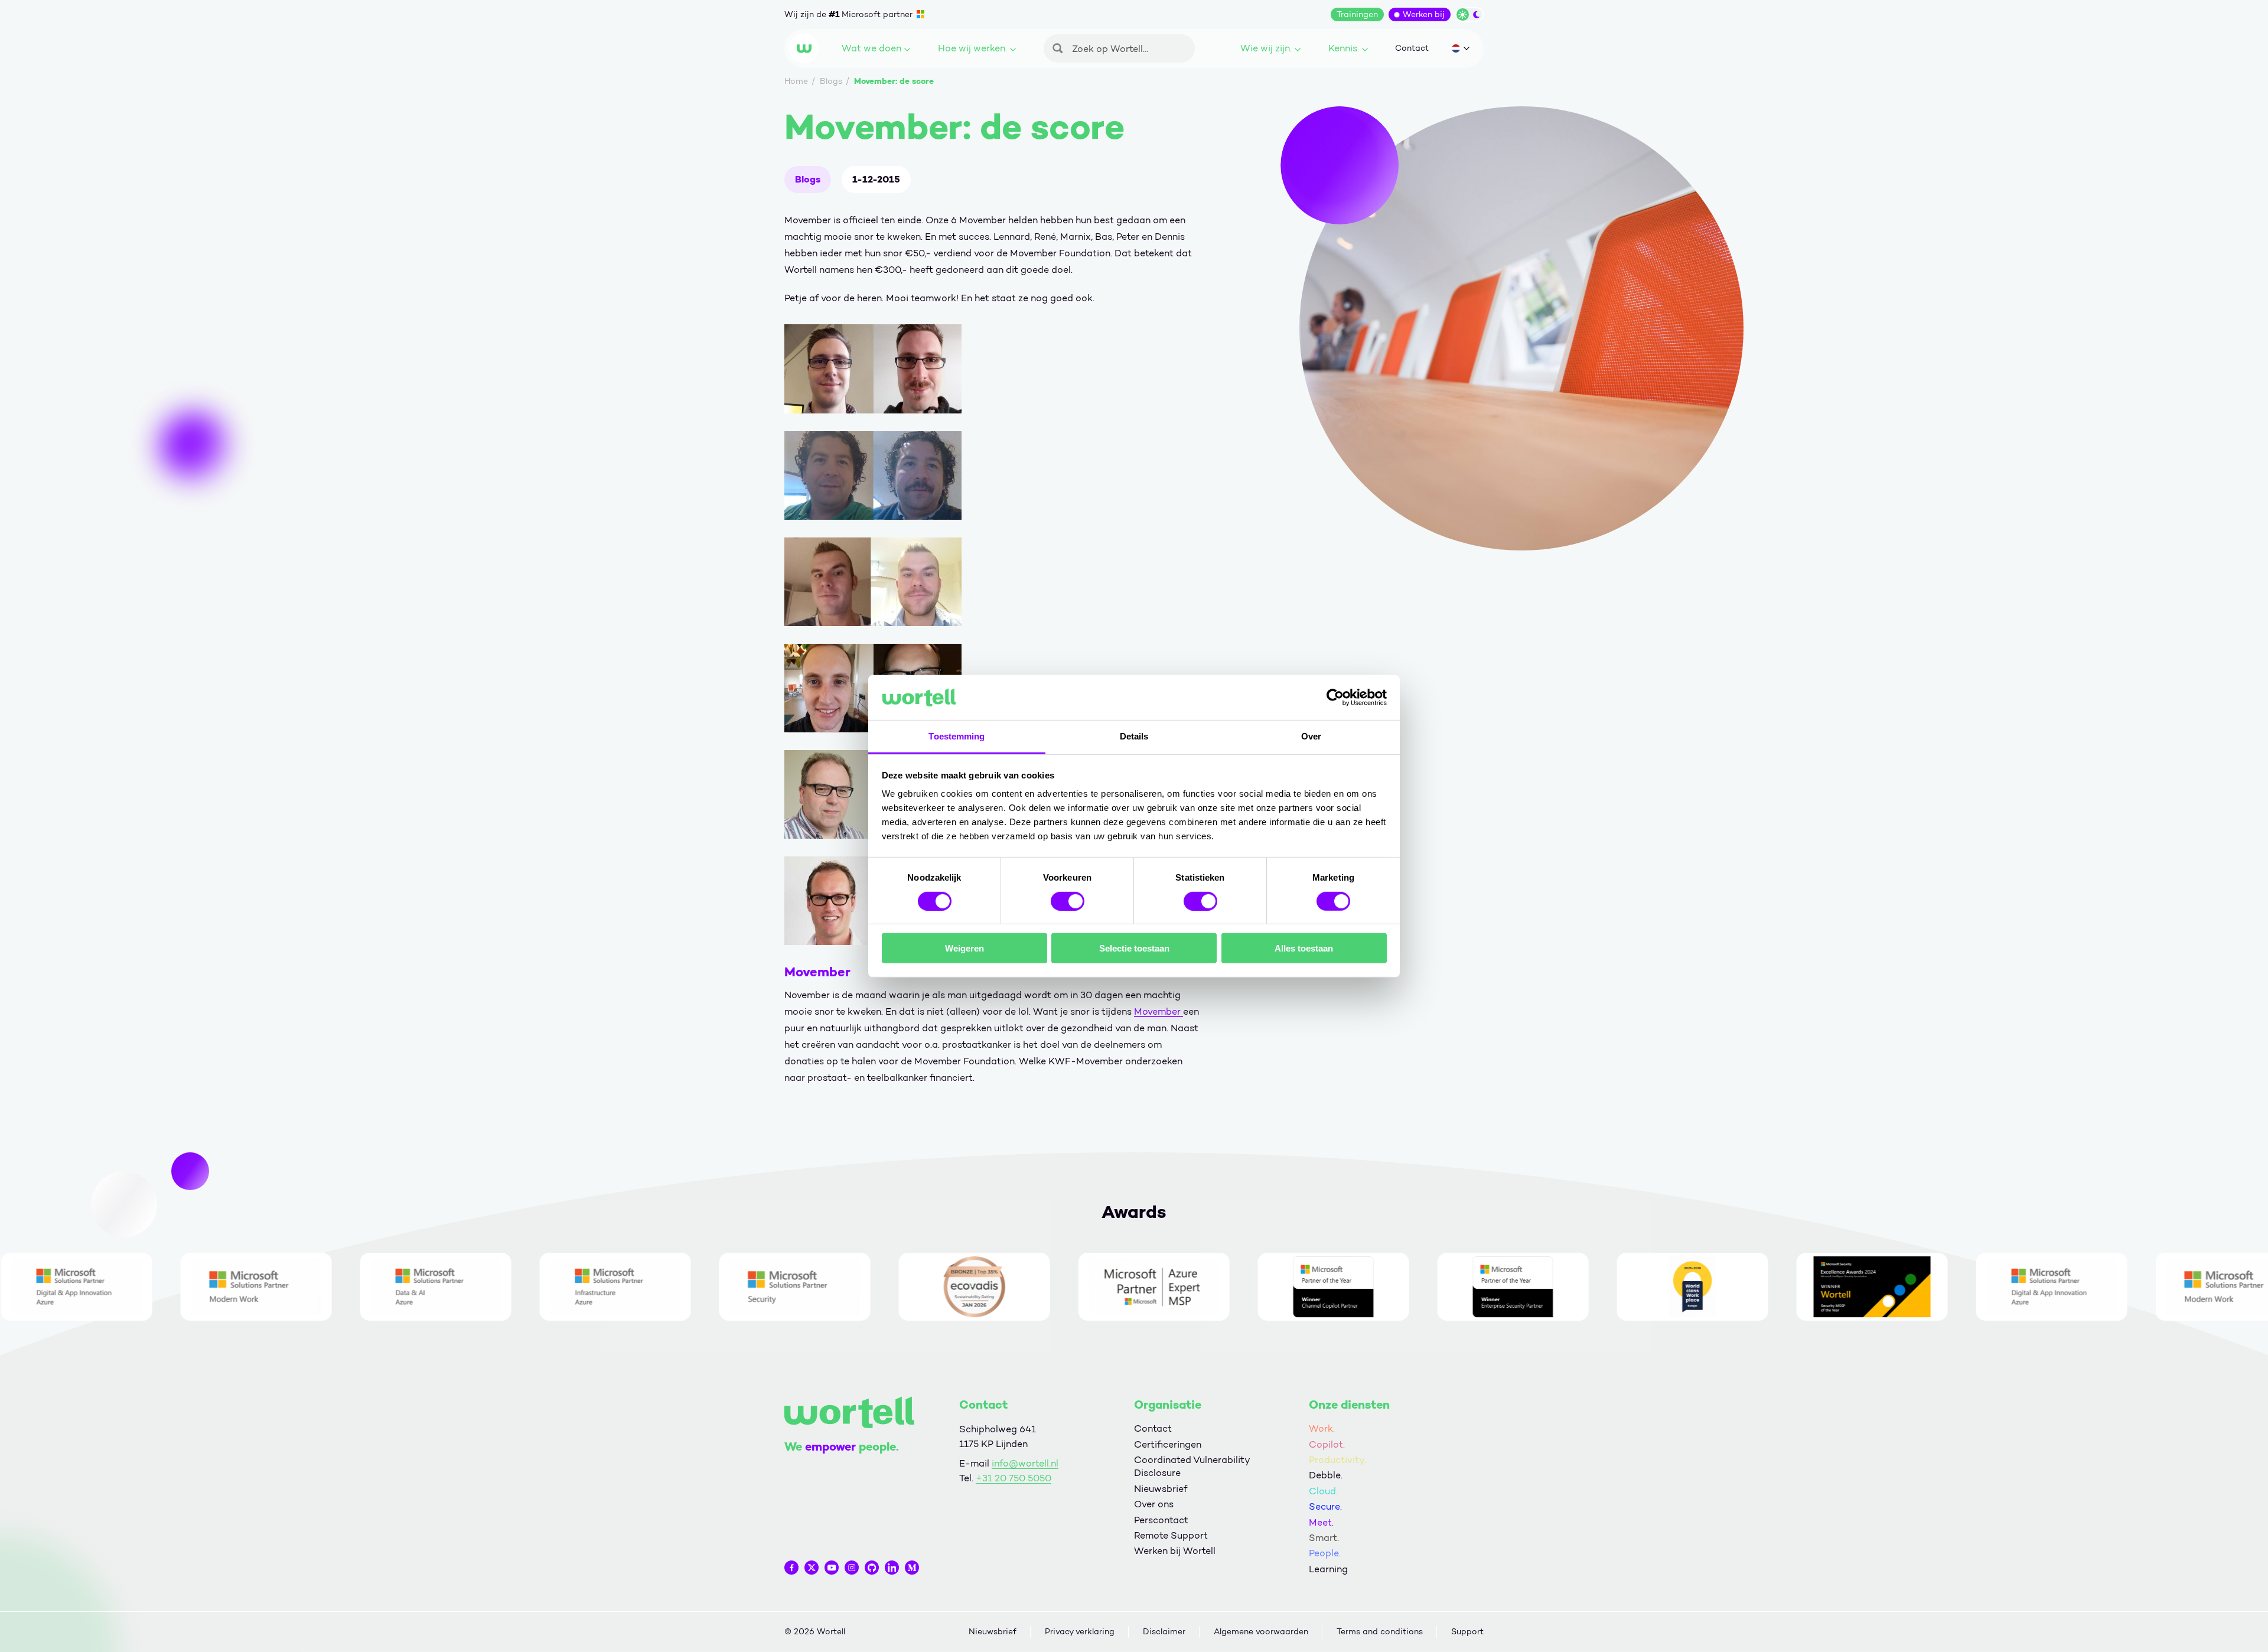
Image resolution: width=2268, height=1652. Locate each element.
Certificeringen (1168, 1444)
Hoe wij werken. (972, 48)
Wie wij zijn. (1266, 48)
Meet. (1321, 1522)
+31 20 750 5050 (1014, 1478)
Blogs (808, 179)
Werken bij (1424, 14)
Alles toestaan (1304, 948)
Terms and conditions (1380, 1632)
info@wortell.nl (1025, 1463)
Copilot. (1327, 1444)
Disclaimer (1164, 1632)
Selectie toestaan (1134, 948)
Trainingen (1357, 14)
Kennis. (1344, 48)
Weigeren (964, 948)
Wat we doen (871, 48)
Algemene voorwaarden (1261, 1632)
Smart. (1324, 1538)
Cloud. (1323, 1491)
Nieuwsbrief (1161, 1489)
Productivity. (1337, 1460)
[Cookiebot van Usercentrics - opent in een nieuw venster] (1335, 698)
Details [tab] (1134, 736)
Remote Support (1171, 1535)
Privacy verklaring (1080, 1632)
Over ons (1154, 1504)
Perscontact (1161, 1520)
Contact (1412, 48)
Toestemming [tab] (957, 736)
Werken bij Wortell (1175, 1551)
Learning (1328, 1569)
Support (1467, 1632)
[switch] (1068, 901)
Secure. (1325, 1506)
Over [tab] (1311, 736)
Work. (1322, 1428)
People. (1325, 1553)
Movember (1159, 1011)
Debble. (1326, 1475)
